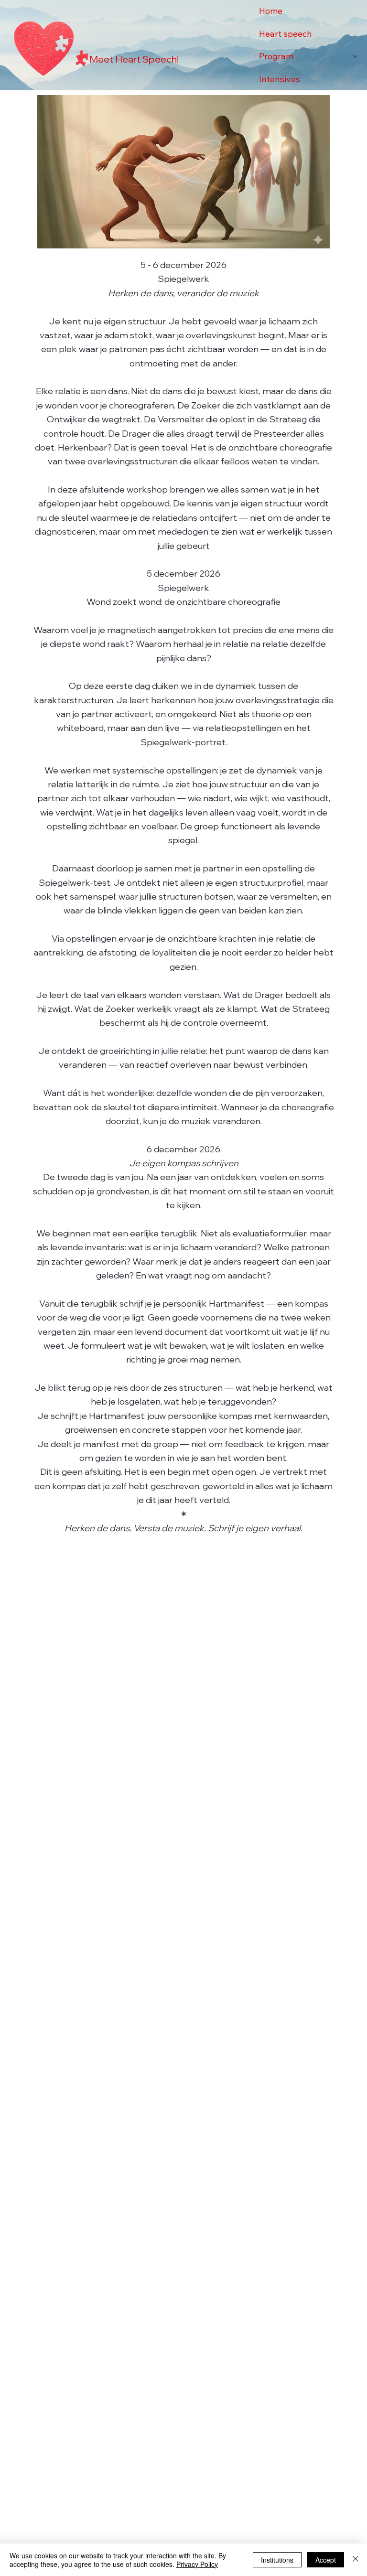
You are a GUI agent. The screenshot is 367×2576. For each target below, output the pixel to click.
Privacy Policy (197, 2564)
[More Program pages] (355, 56)
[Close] (356, 2560)
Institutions (277, 2560)
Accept (326, 2560)
